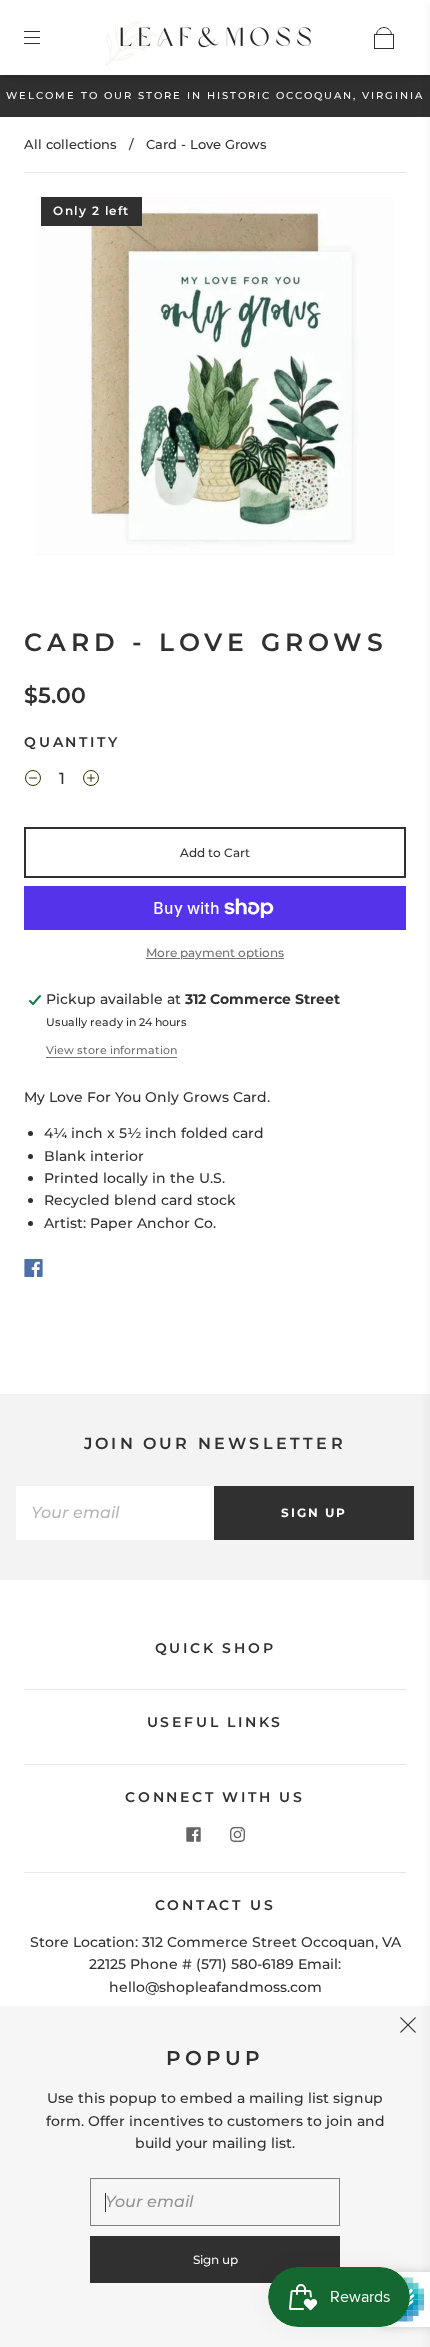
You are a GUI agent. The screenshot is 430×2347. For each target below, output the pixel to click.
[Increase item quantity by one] (91, 781)
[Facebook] (33, 1268)
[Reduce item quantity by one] (33, 781)
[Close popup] (408, 2028)
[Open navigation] (46, 38)
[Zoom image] (215, 380)
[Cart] (384, 38)
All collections (70, 144)
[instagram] (237, 1834)
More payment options (215, 952)
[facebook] (193, 1834)
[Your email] (115, 1513)
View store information (111, 1050)
